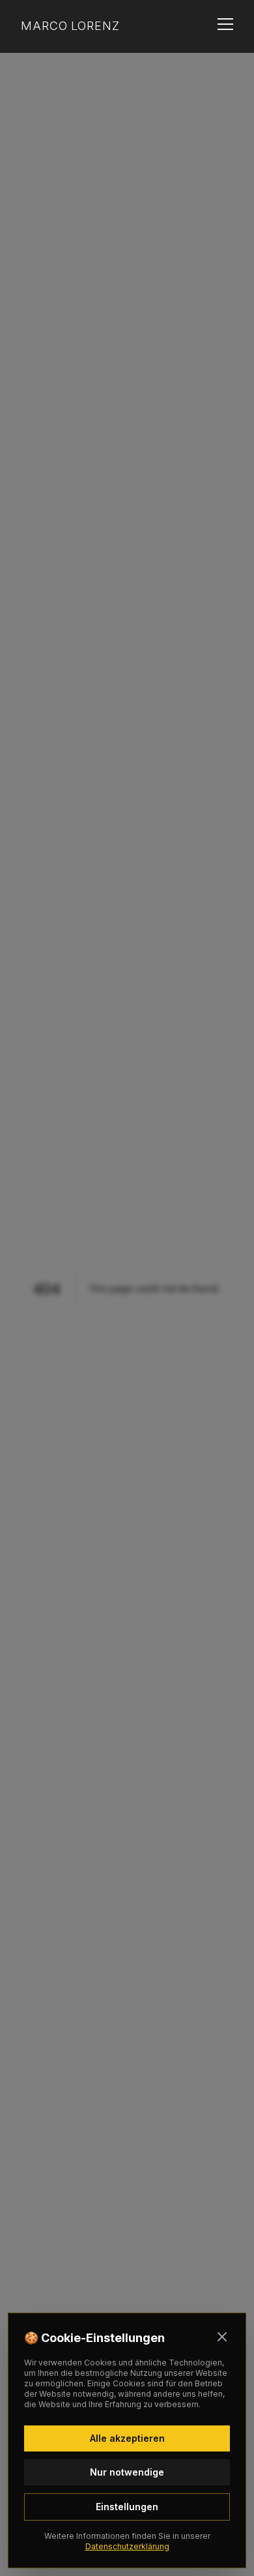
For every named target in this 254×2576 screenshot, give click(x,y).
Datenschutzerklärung (127, 2546)
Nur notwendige (127, 2472)
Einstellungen (127, 2507)
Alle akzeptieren (127, 2438)
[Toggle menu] (225, 26)
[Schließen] (222, 2337)
